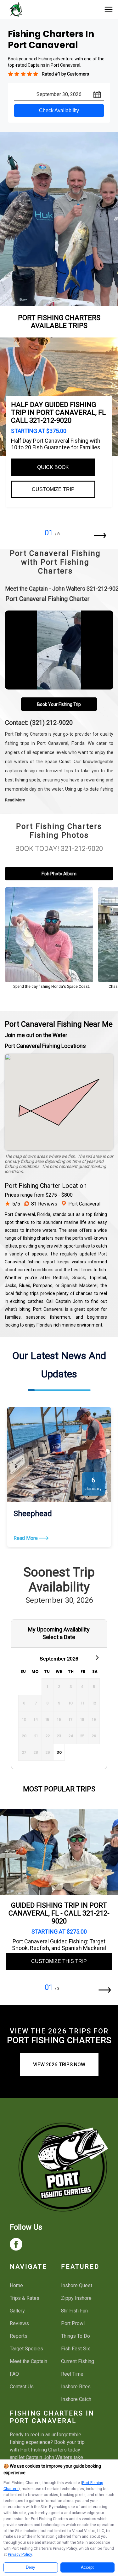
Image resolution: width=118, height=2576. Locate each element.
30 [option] (59, 1752)
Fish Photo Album (59, 874)
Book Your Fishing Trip (59, 704)
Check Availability (59, 110)
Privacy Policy (20, 2554)
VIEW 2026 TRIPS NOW (59, 2065)
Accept (87, 2567)
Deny (31, 2567)
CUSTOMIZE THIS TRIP (59, 1961)
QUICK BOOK (53, 467)
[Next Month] (96, 1657)
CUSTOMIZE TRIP (53, 489)
